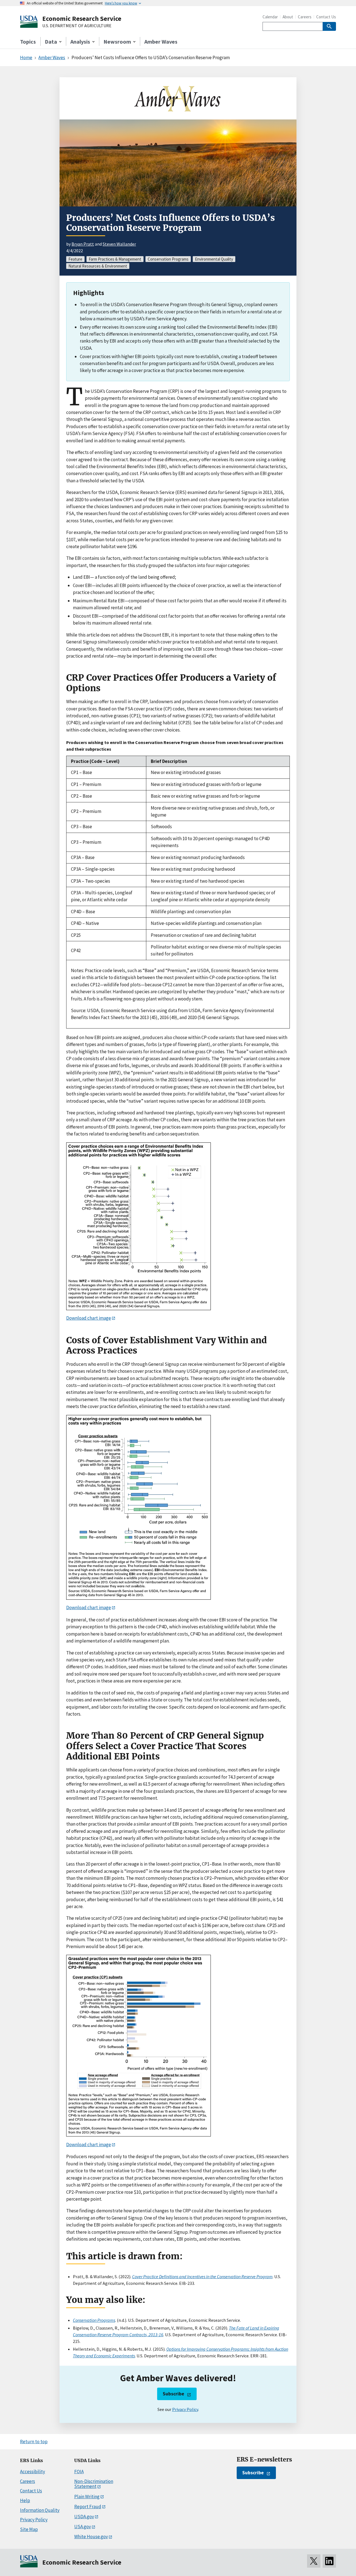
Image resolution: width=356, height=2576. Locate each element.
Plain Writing (87, 2497)
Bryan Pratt (83, 244)
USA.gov (83, 2527)
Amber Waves (161, 42)
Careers (305, 17)
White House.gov (91, 2537)
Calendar (270, 17)
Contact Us (326, 17)
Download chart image (89, 1318)
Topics (28, 42)
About (288, 17)
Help (25, 2500)
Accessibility (33, 2472)
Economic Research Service (82, 18)
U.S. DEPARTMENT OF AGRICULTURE (77, 26)
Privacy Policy (185, 2409)
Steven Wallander (119, 244)
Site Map (29, 2529)
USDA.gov (84, 2517)
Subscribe (173, 2394)
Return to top (34, 2442)
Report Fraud (88, 2507)
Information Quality (40, 2510)
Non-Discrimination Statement (94, 2484)
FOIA (79, 2472)
